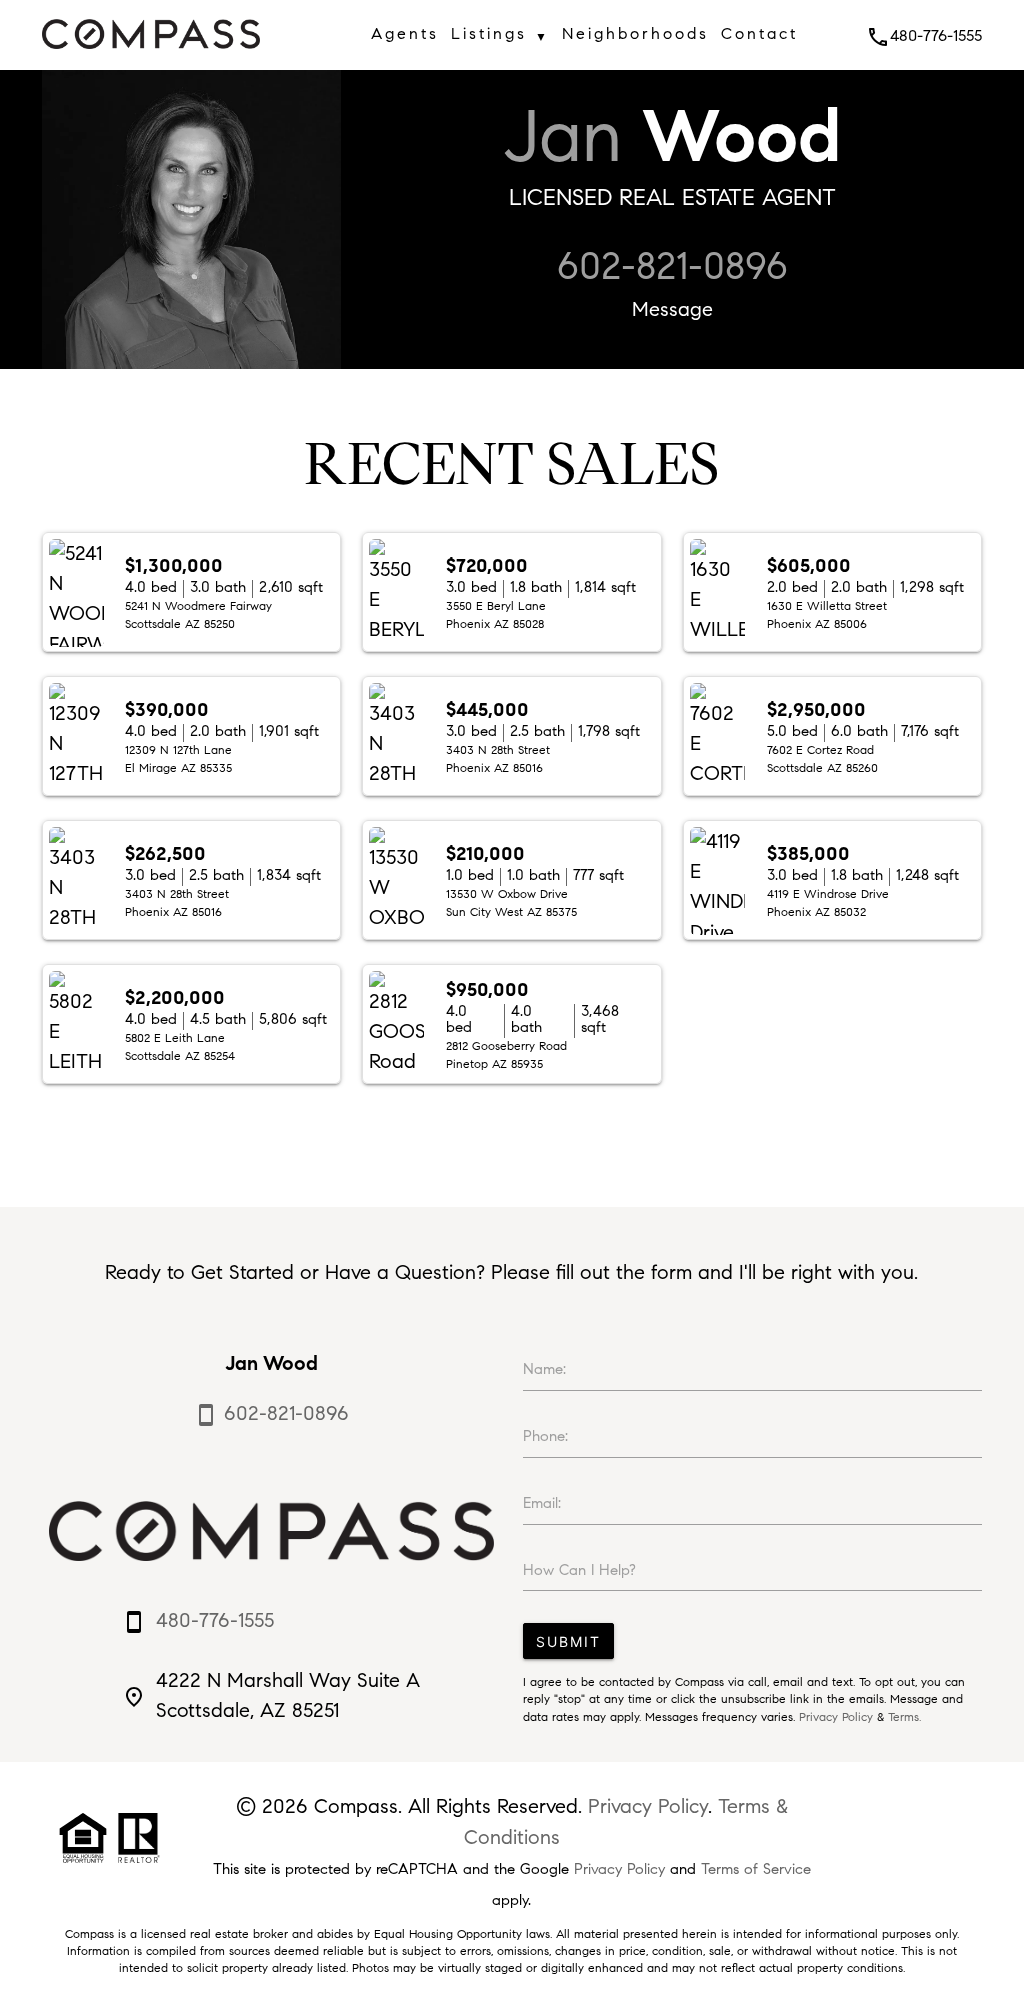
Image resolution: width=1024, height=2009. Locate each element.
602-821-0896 (672, 266)
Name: (544, 1369)
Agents (405, 33)
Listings (500, 34)
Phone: (545, 1436)
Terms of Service (756, 1868)
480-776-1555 (924, 35)
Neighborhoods (635, 33)
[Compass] (151, 54)
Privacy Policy (836, 1717)
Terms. (904, 1717)
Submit (568, 1641)
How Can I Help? (579, 1570)
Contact (759, 33)
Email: (542, 1503)
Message (672, 309)
